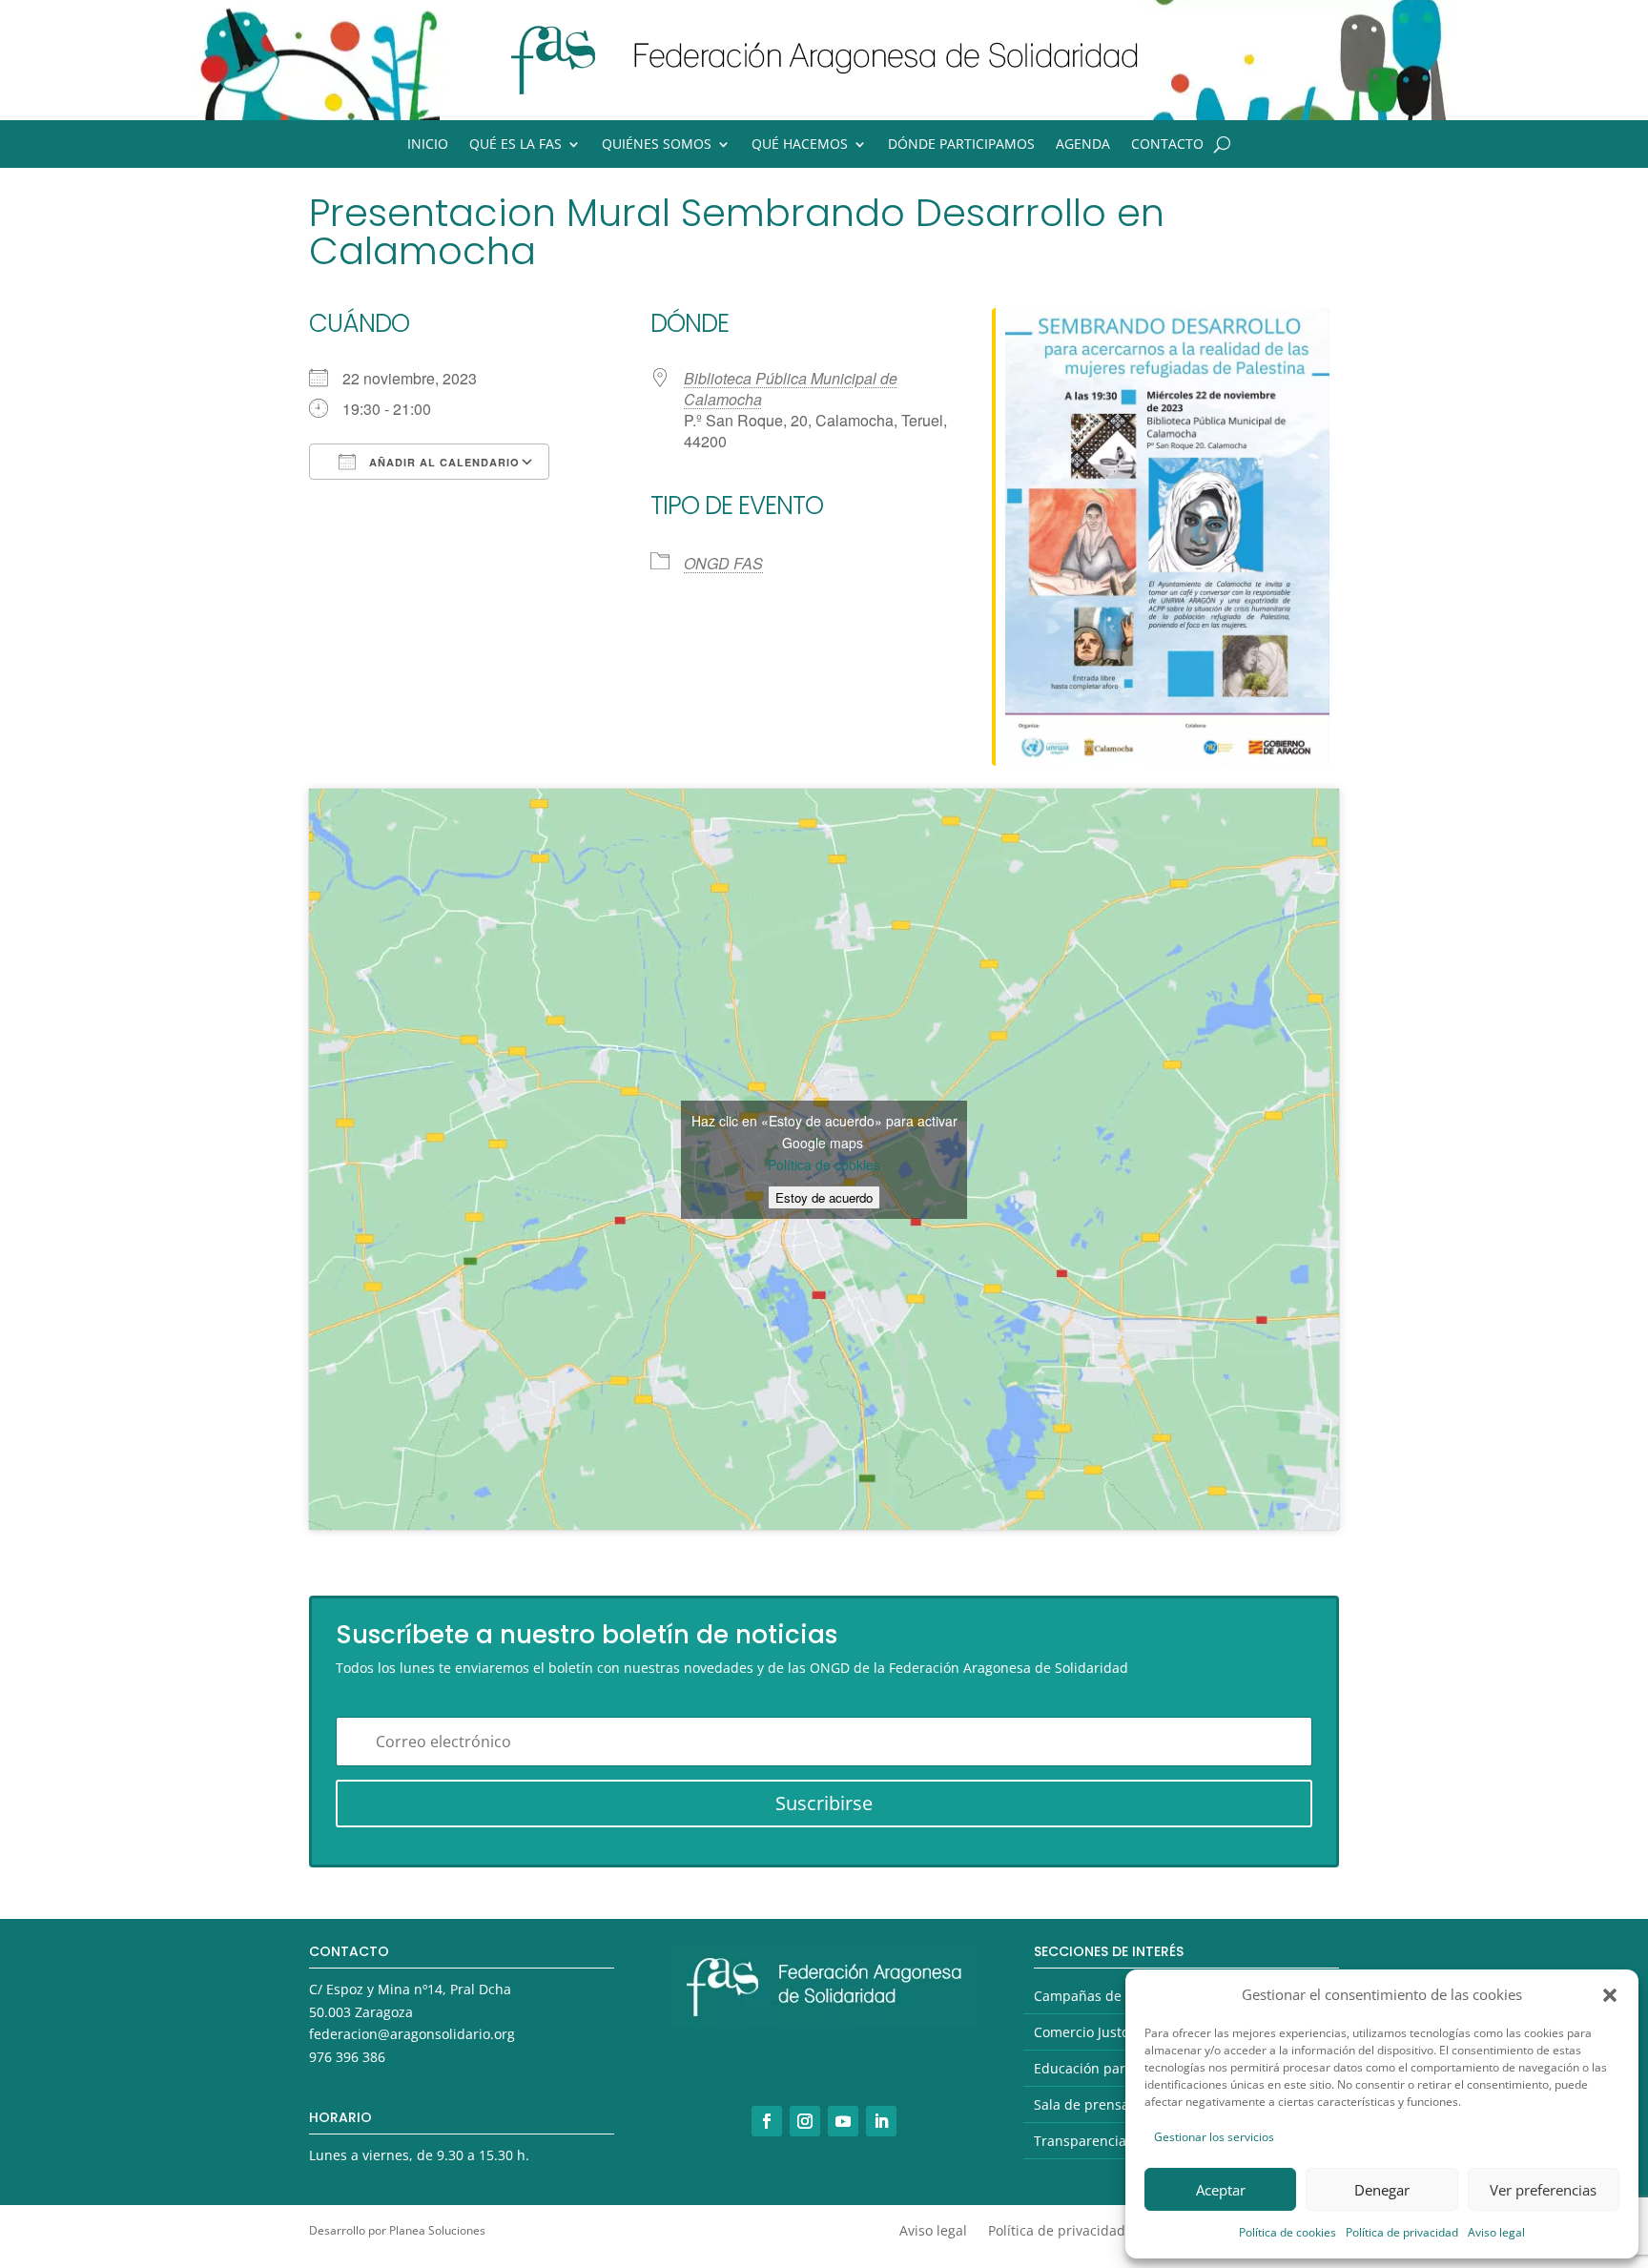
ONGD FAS (723, 563)
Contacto (1167, 145)
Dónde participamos (961, 145)
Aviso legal (1496, 2232)
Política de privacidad (1402, 2232)
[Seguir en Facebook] (767, 2121)
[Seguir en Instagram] (805, 2121)
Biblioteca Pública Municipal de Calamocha (791, 389)
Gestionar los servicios (1214, 2137)
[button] (1610, 1995)
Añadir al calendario (443, 462)
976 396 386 (347, 2057)
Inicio (428, 145)
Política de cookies (1287, 2232)
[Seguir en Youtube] (843, 2121)
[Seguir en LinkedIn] (881, 2121)
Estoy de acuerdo (824, 1197)
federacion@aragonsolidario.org (412, 2034)
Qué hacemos (800, 145)
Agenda (1083, 145)
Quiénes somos (657, 145)
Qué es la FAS (515, 145)
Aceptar (1221, 2190)
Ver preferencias (1543, 2190)
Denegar (1382, 2190)
